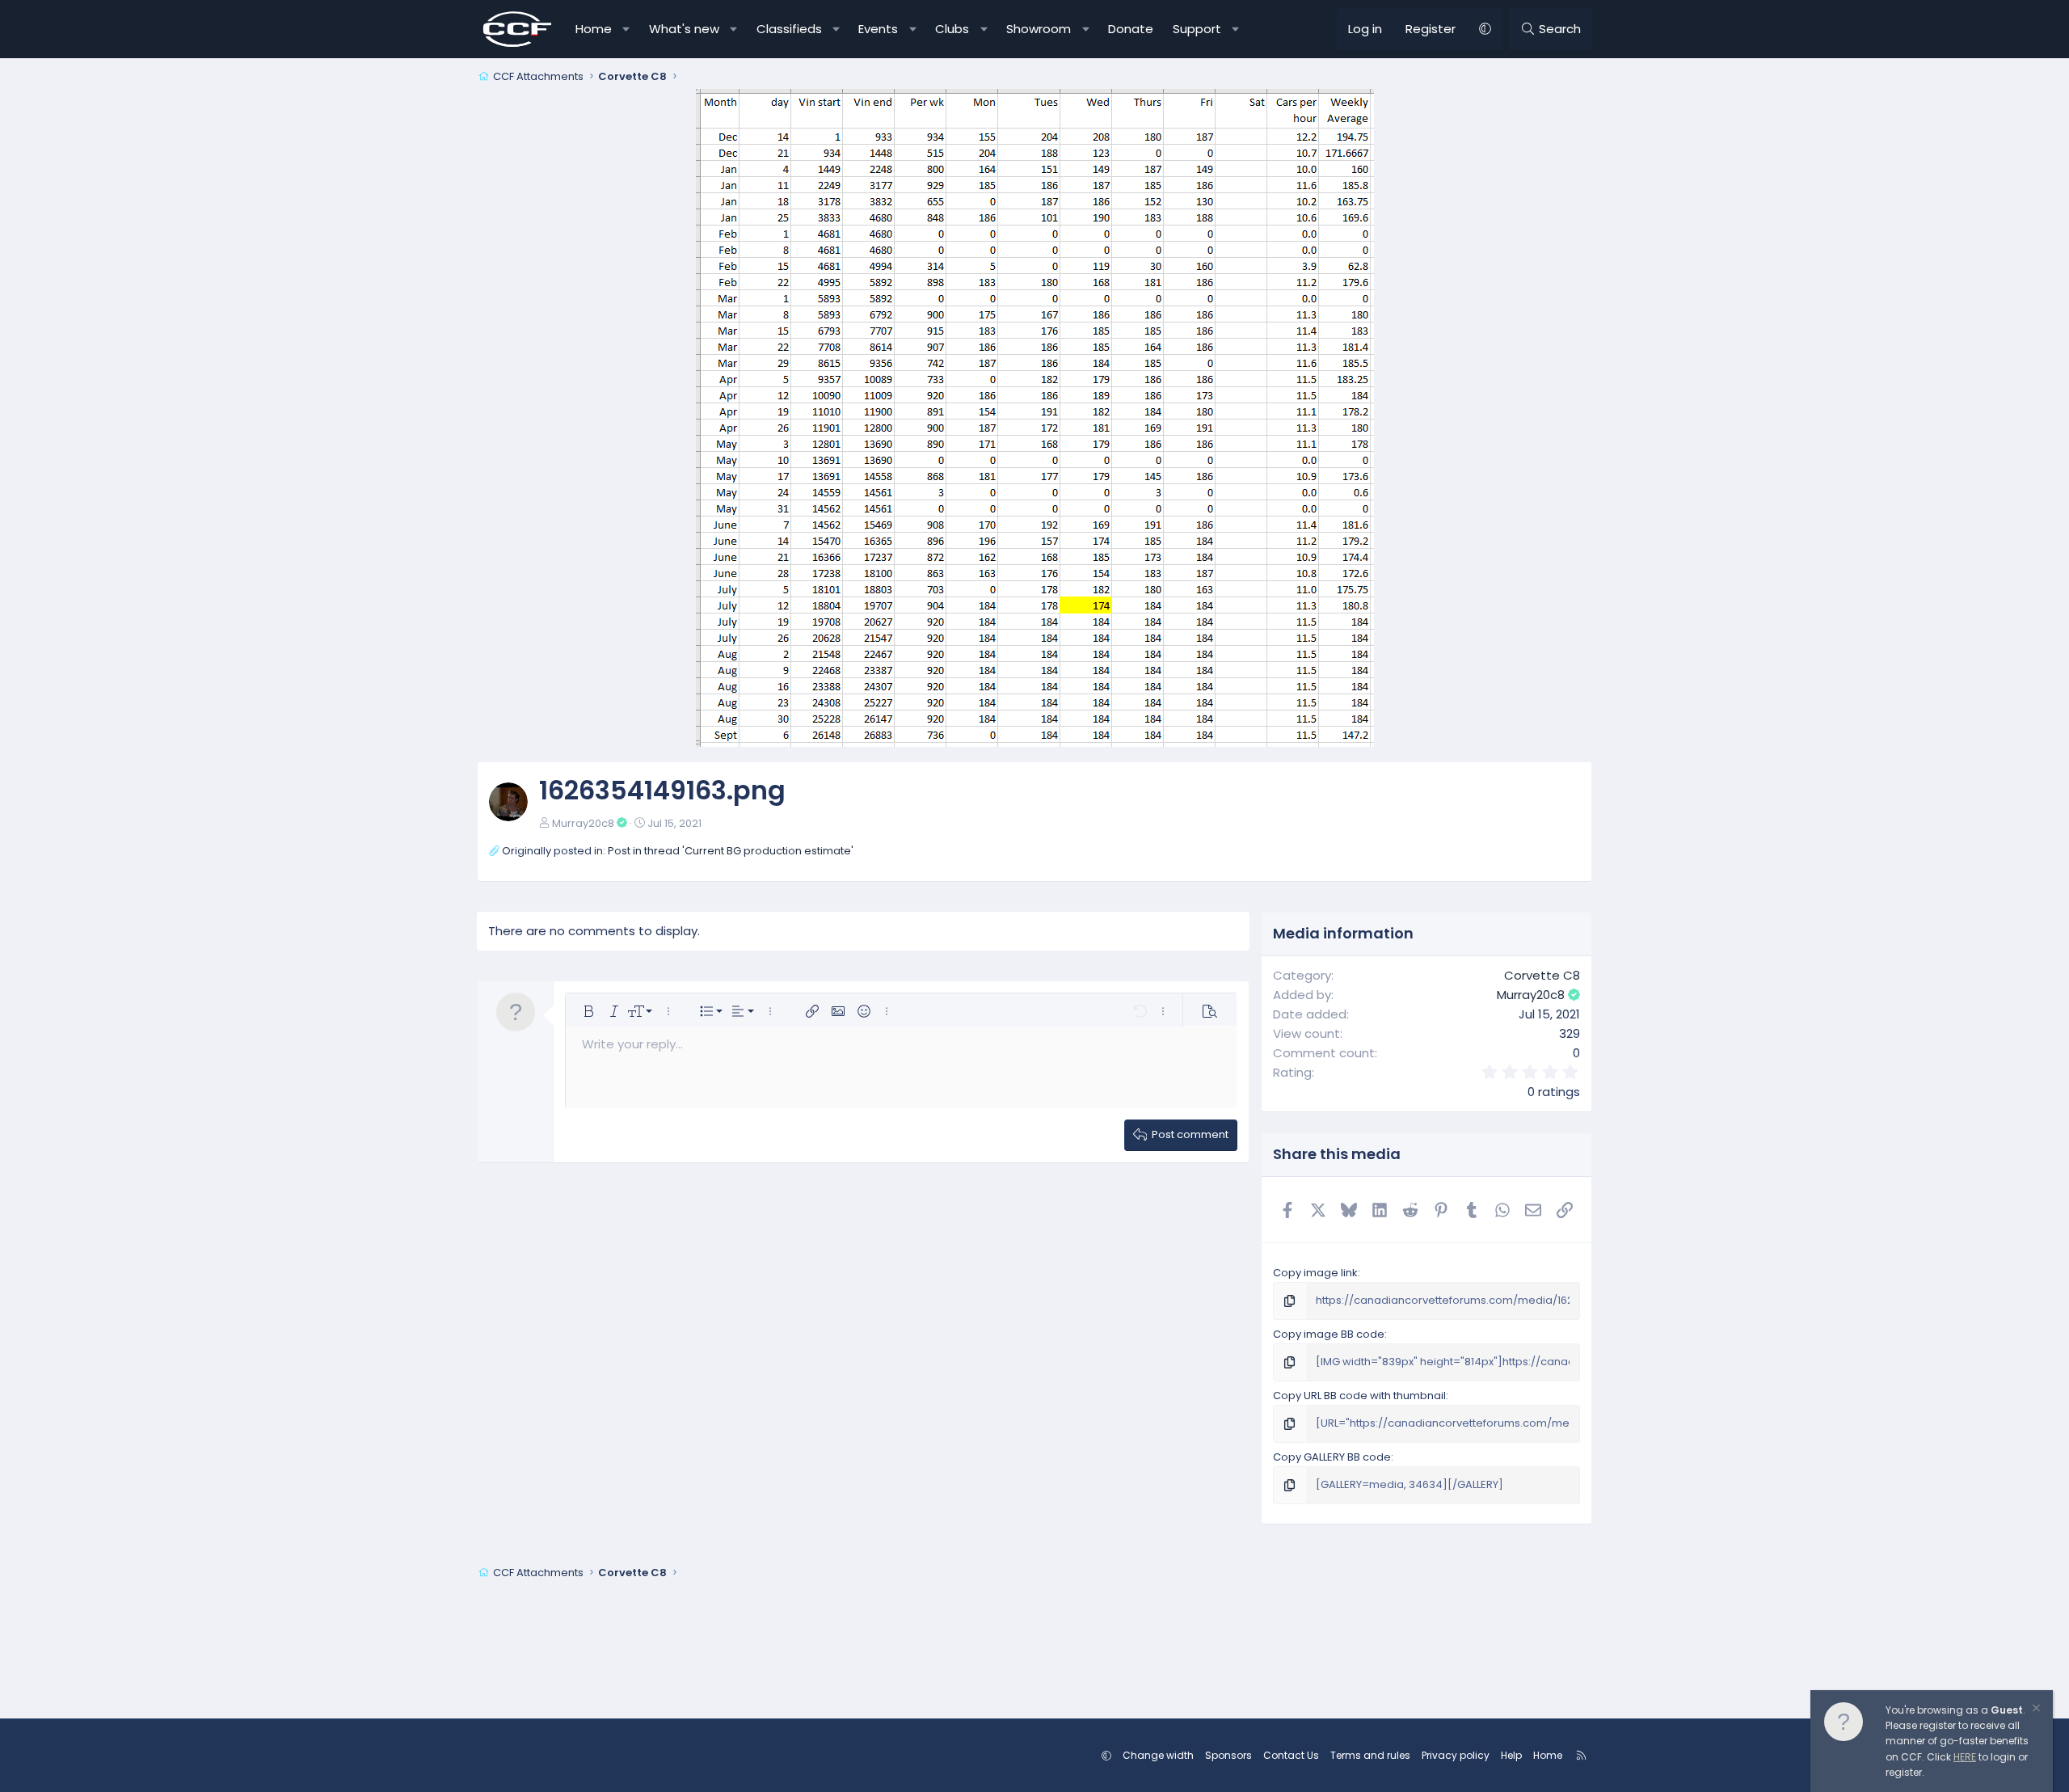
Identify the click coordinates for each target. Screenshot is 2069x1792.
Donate (1131, 29)
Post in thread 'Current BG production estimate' (731, 851)
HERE (1965, 1757)
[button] (627, 29)
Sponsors (1228, 1755)
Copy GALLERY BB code (1332, 1457)
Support (1197, 29)
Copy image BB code (1329, 1334)
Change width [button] (1158, 1755)
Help (1511, 1755)
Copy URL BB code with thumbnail (1359, 1396)
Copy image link (1315, 1273)
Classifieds (789, 29)
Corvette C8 (1542, 975)
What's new (684, 29)
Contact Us (1291, 1755)
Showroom (1039, 29)
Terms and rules (1370, 1755)
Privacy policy (1456, 1755)
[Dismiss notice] (2035, 1710)
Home (594, 29)
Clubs (952, 29)
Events (878, 29)
